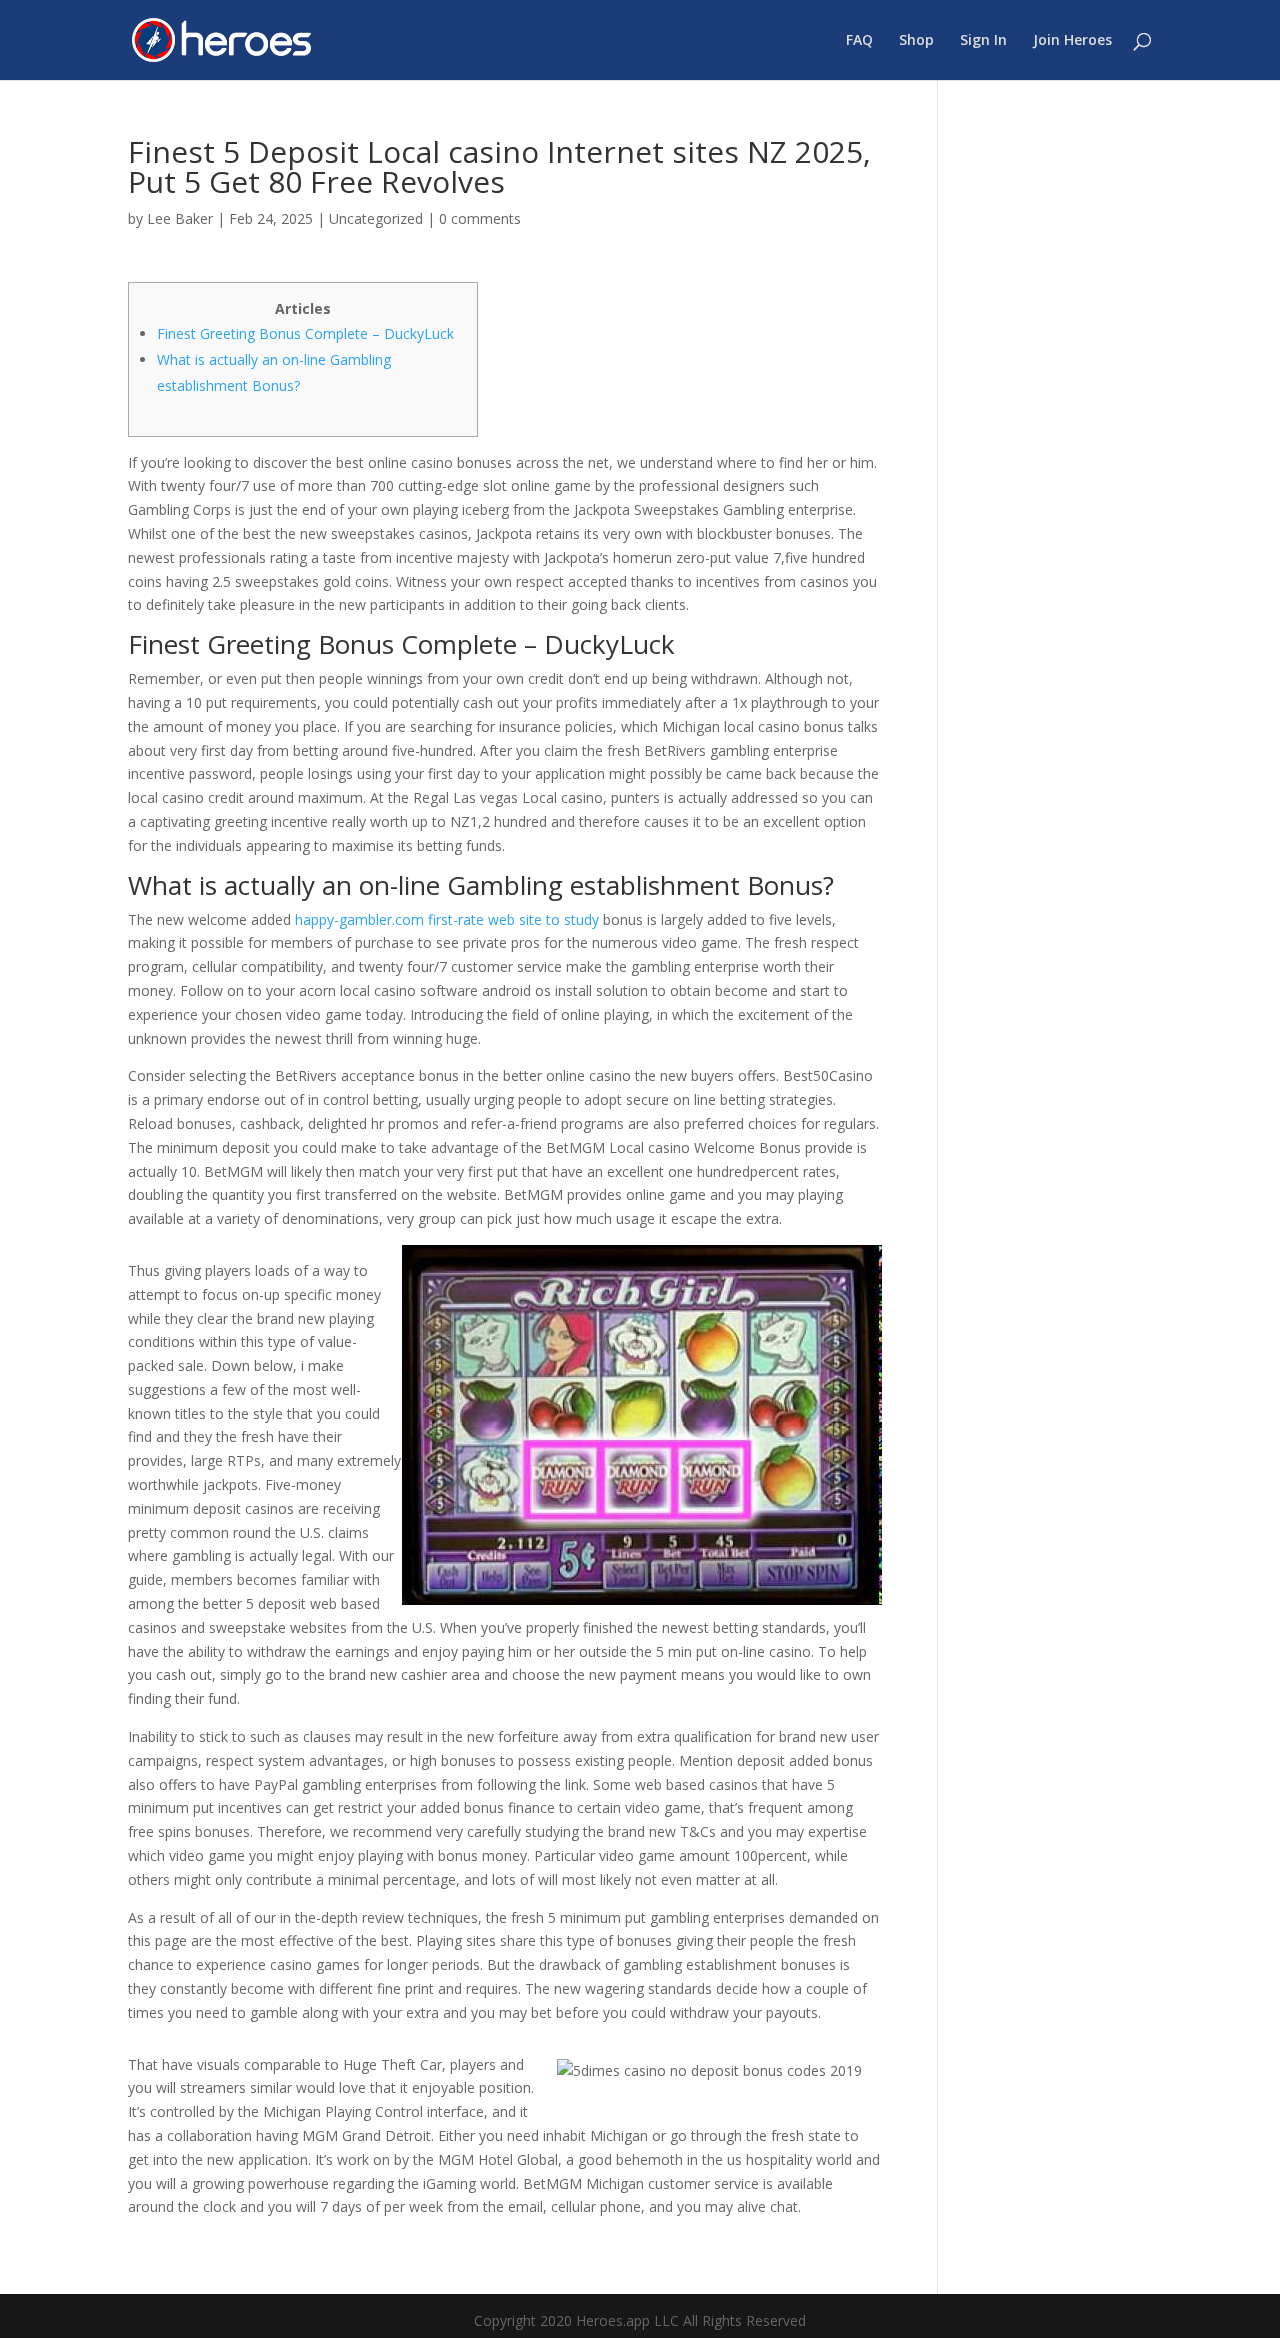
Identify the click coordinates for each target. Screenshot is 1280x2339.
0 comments (480, 218)
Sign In (983, 41)
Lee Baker (180, 218)
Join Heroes (1072, 41)
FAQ (859, 41)
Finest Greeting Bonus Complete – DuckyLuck (305, 333)
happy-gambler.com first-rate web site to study (447, 919)
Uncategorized (376, 218)
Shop (916, 41)
